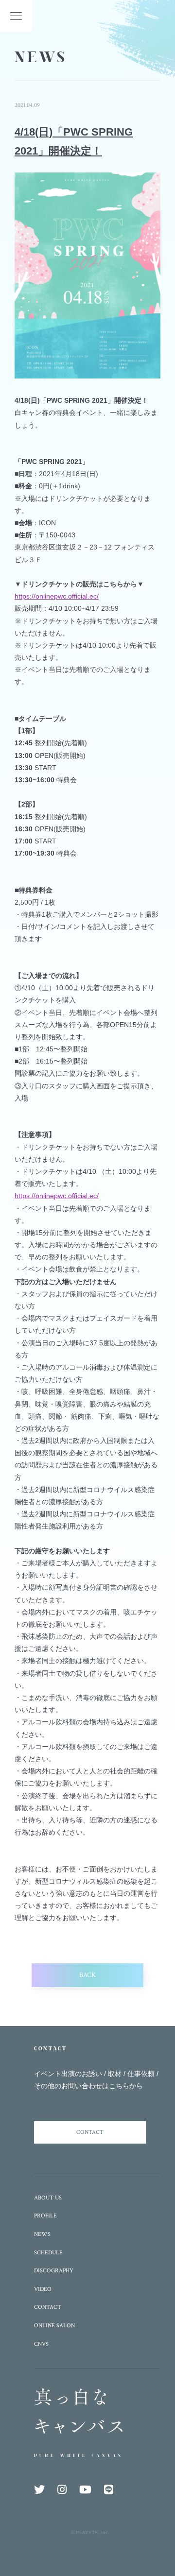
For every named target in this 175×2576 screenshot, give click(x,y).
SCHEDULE (48, 2253)
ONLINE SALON (54, 2326)
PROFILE (45, 2216)
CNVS (41, 2344)
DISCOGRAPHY (54, 2271)
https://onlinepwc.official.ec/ (57, 596)
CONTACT (90, 2132)
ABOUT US (48, 2198)
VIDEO (43, 2289)
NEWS (42, 2234)
